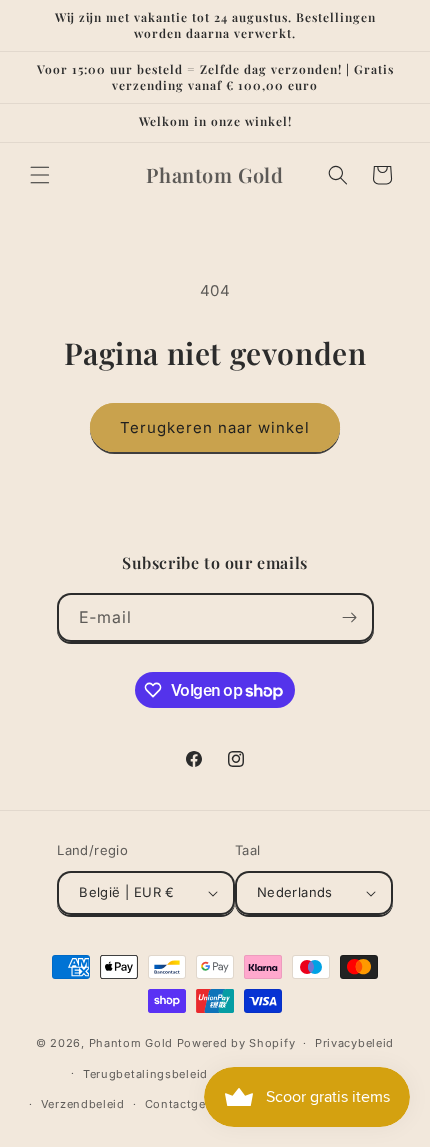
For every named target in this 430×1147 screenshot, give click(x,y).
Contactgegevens (197, 1104)
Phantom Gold (131, 1043)
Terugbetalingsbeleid (145, 1074)
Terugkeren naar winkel (215, 427)
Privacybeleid (354, 1043)
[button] (40, 175)
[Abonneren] (350, 617)
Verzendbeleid (83, 1104)
